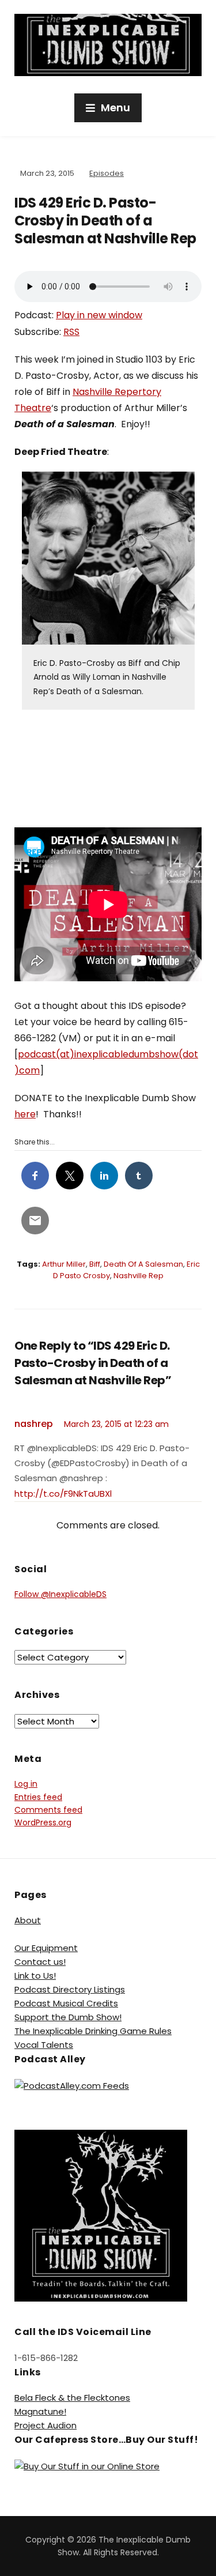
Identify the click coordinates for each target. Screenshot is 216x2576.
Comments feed (48, 1810)
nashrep (34, 1424)
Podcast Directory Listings (70, 1989)
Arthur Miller (64, 1264)
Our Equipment (46, 1948)
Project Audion (46, 2425)
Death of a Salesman (143, 1264)
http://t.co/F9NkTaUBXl (63, 1494)
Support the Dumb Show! (68, 2017)
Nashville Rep (139, 1276)
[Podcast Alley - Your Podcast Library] (72, 2085)
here (25, 1114)
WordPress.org (43, 1822)
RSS (71, 332)
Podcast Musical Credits (66, 2003)
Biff (95, 1264)
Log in (26, 1784)
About (28, 1920)
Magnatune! (40, 2411)
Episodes (107, 173)
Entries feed (38, 1797)
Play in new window (99, 315)
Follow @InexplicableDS (60, 1594)
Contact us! (40, 1962)
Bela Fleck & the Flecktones (72, 2398)
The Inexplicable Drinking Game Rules (93, 2031)
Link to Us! (35, 1976)
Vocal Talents (44, 2045)
